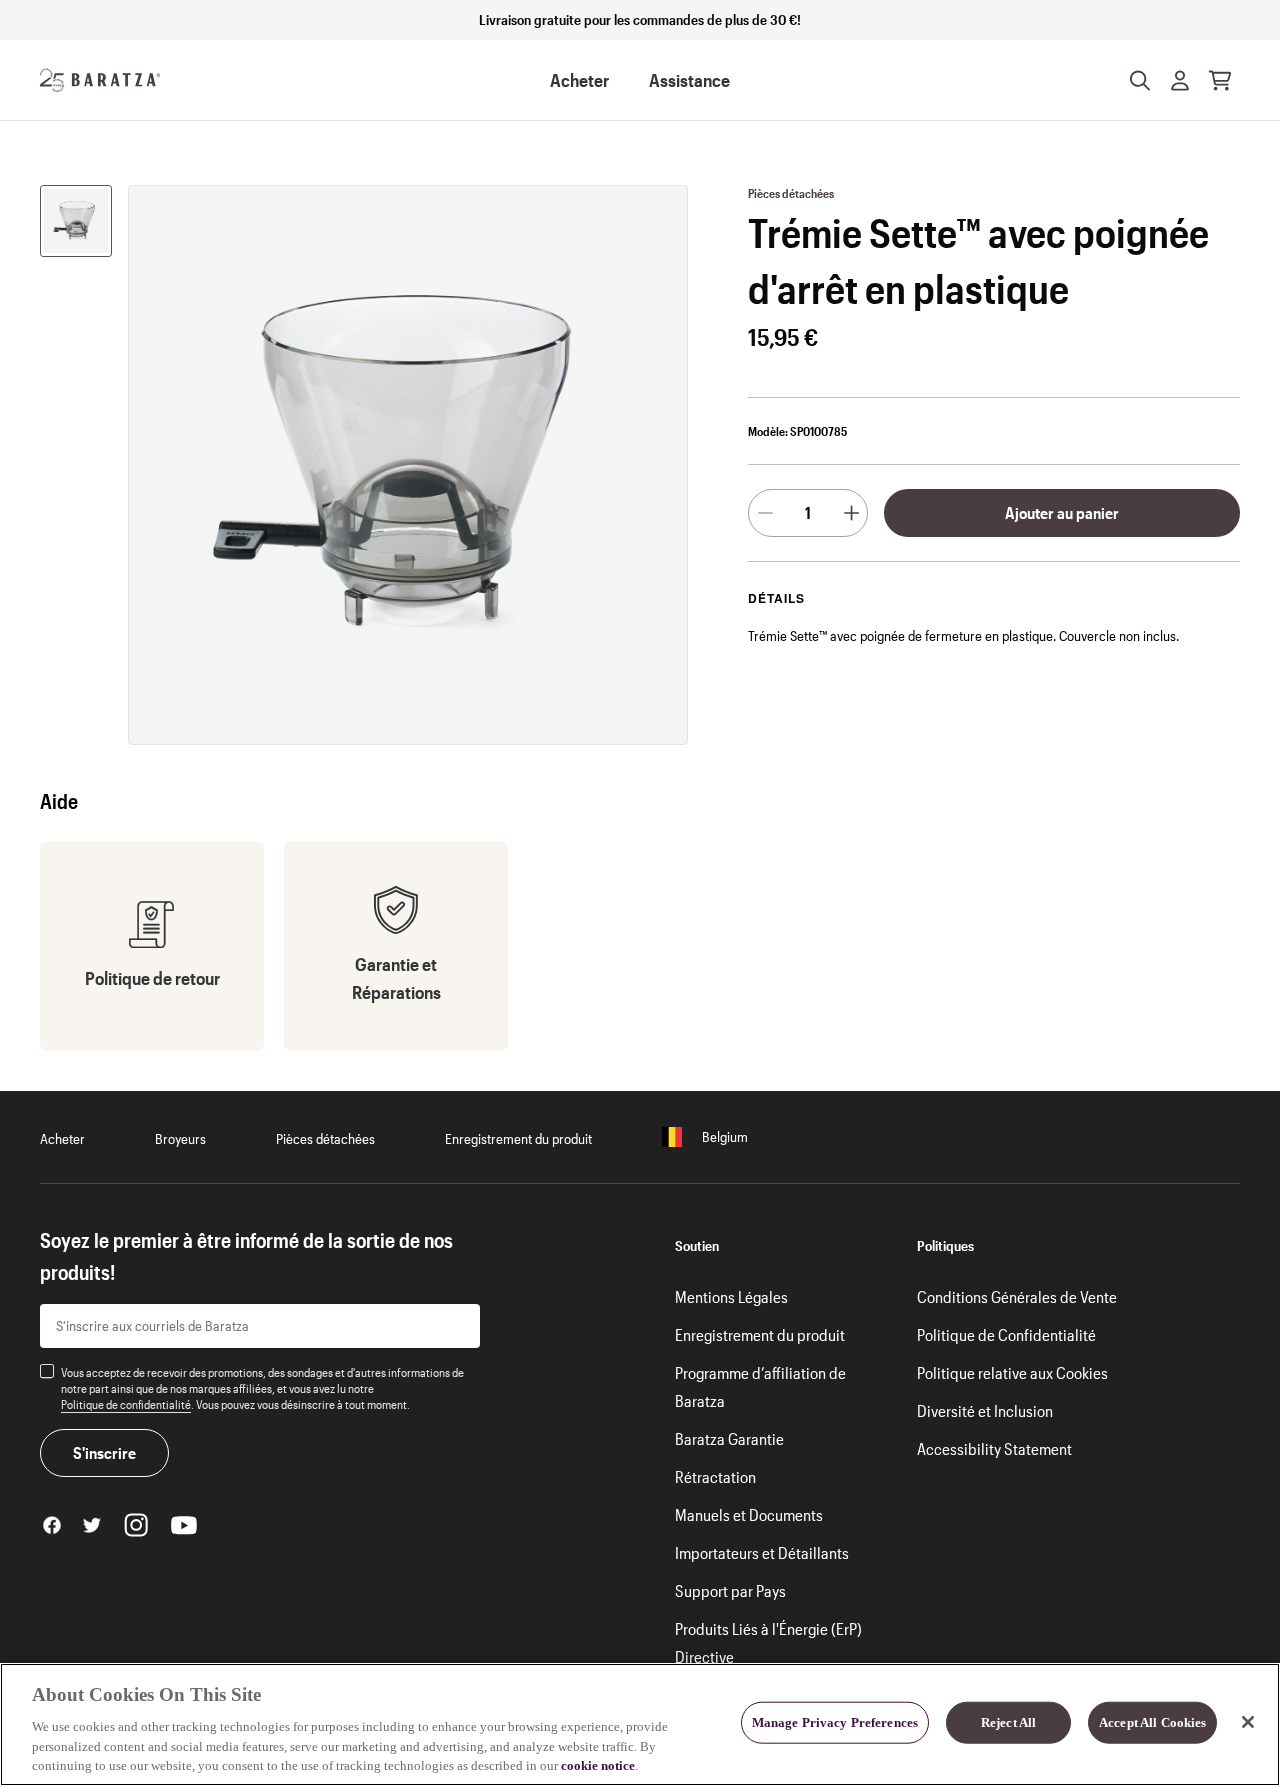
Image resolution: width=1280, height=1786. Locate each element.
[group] (76, 221)
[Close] (1248, 1722)
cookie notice (598, 1765)
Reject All (1008, 1722)
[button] (1180, 80)
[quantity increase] (851, 513)
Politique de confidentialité (126, 1404)
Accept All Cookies (1152, 1722)
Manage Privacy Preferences (835, 1722)
